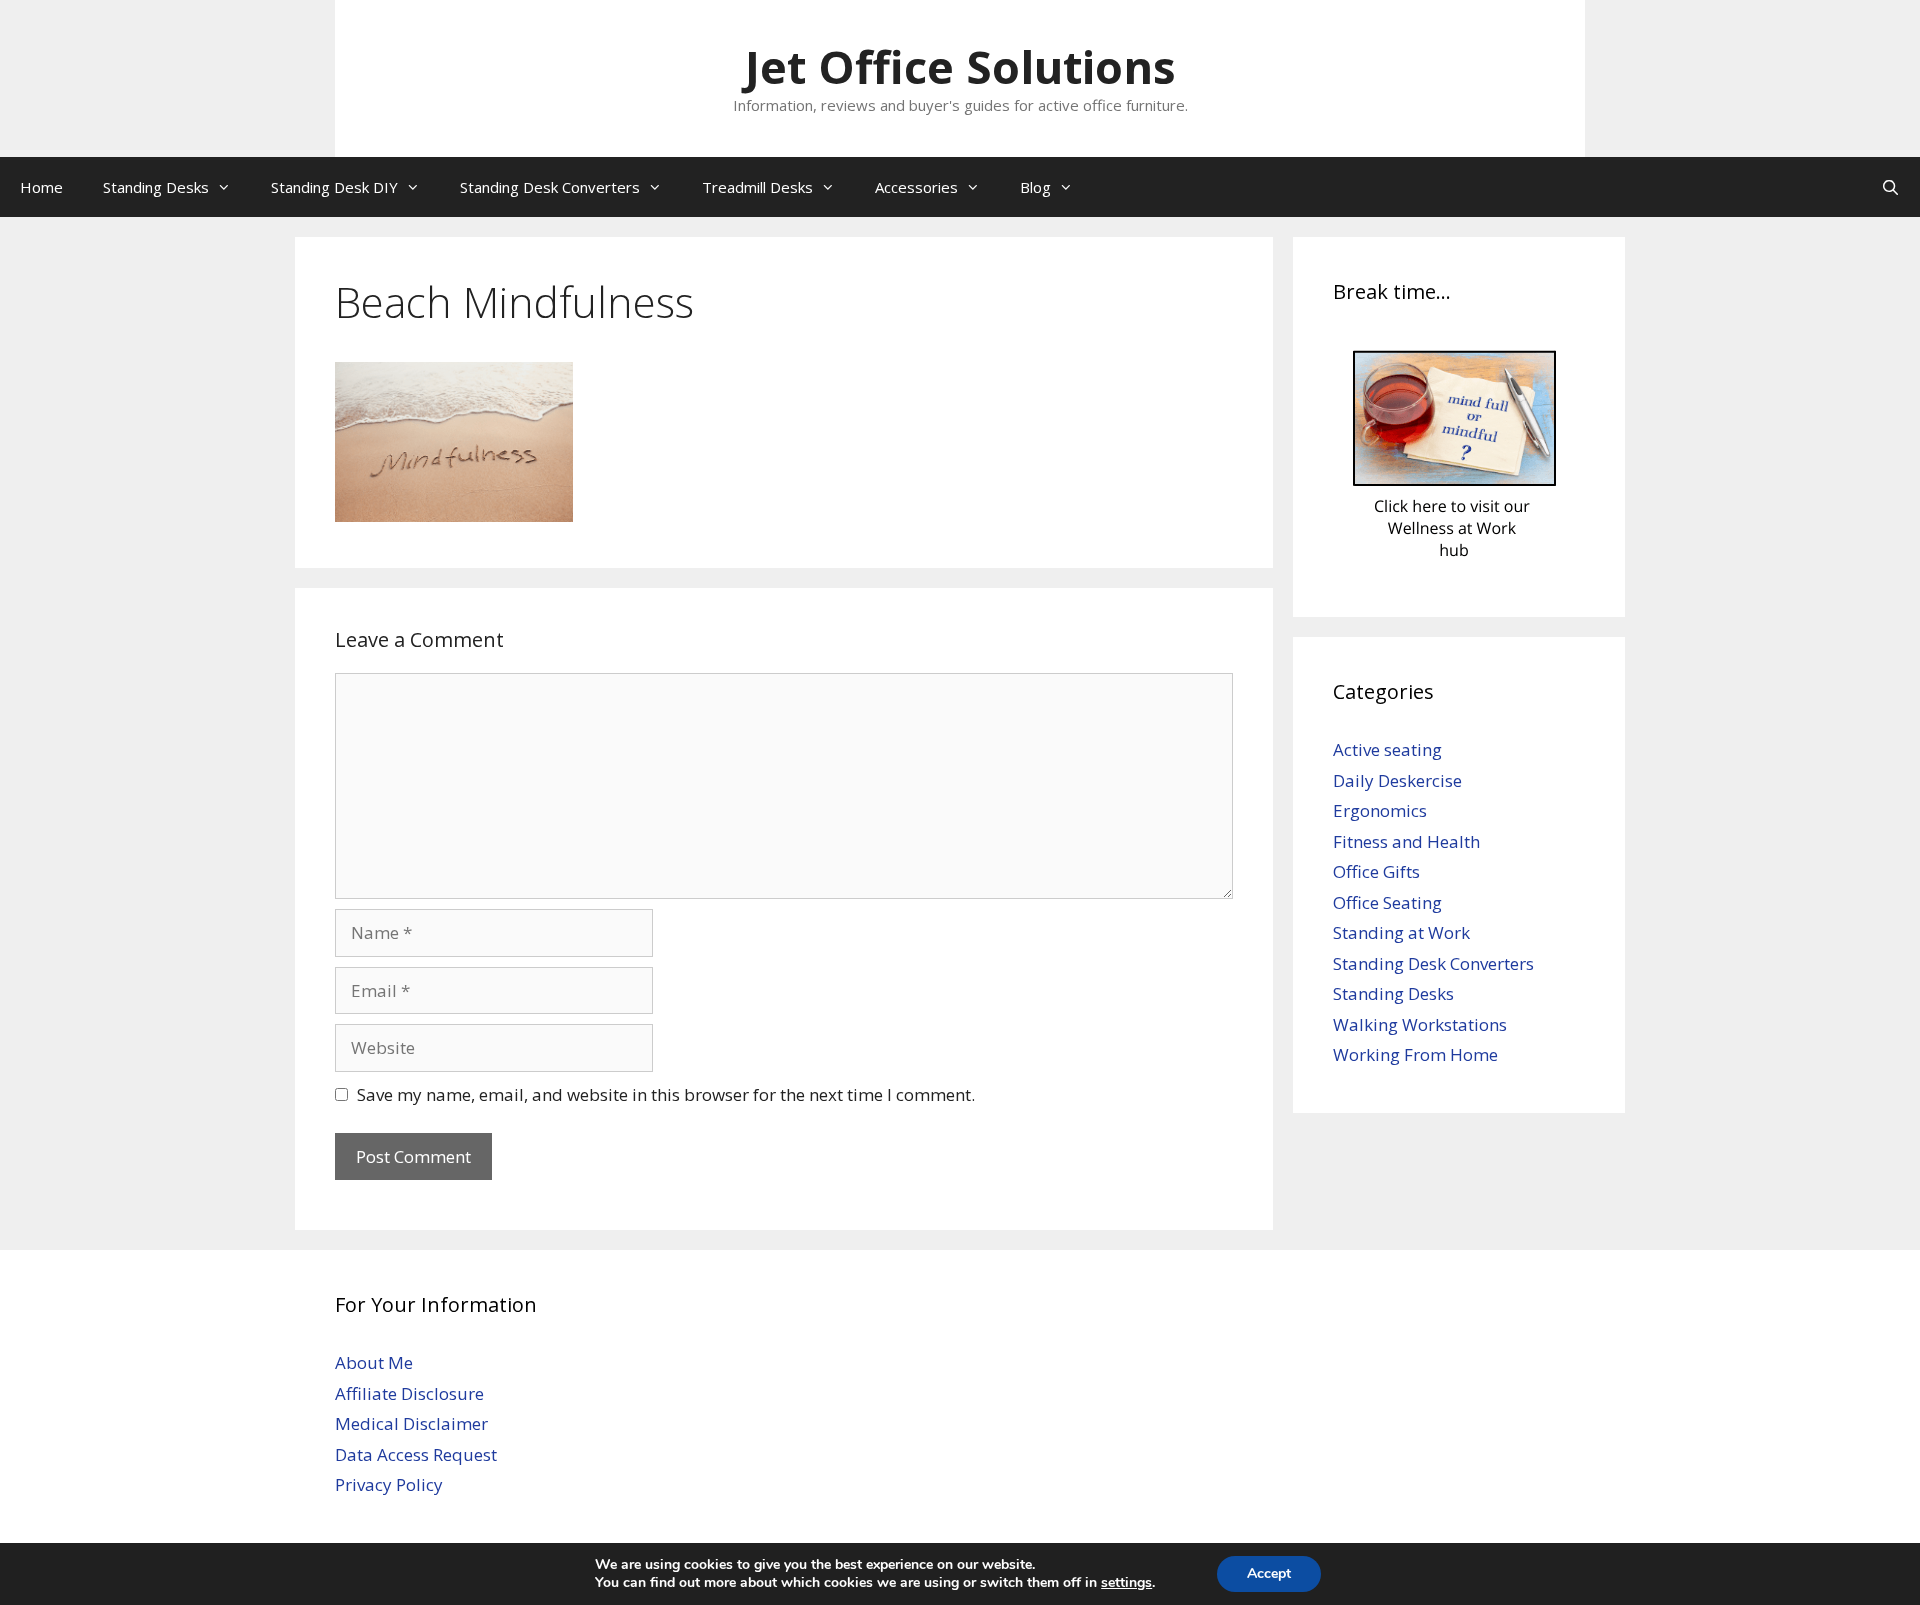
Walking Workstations (1420, 1024)
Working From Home (1415, 1054)
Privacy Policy (389, 1484)
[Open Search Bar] (1890, 187)
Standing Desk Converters (550, 187)
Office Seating (1387, 902)
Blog (1035, 187)
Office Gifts (1376, 871)
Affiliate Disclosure (409, 1393)
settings (1126, 1583)
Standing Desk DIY (334, 187)
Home (41, 187)
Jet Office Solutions (960, 66)
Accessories (916, 187)
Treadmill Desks (757, 187)
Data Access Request (416, 1454)
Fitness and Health (1406, 841)
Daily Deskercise (1397, 780)
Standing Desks (156, 187)
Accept (1269, 1573)
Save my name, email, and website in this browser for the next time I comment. (666, 1094)
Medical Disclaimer (411, 1423)
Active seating (1387, 749)
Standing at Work (1401, 932)
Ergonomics (1380, 810)
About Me (374, 1362)
